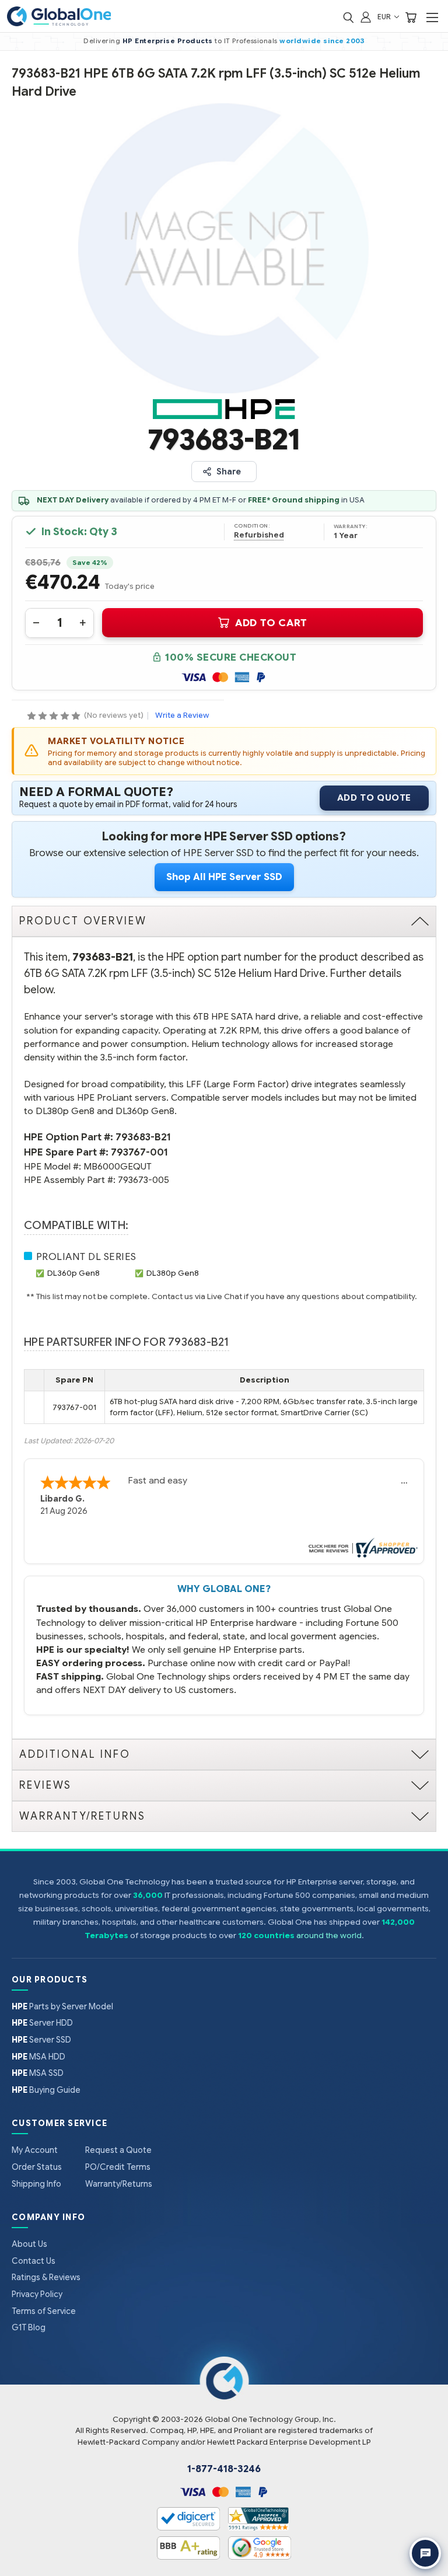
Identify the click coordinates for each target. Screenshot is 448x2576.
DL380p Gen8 (173, 1273)
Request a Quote (118, 2150)
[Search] (348, 17)
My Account (35, 2150)
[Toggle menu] (432, 17)
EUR (385, 17)
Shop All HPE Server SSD (224, 877)
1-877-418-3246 (224, 2469)
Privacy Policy (37, 2294)
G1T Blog (29, 2327)
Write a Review (182, 715)
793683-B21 (143, 1137)
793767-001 (139, 1152)
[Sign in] (366, 17)
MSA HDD (38, 2057)
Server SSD (41, 2040)
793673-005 (143, 1180)
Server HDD (42, 2023)
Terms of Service (44, 2311)
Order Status (37, 2167)
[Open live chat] (425, 2553)
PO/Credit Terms (118, 2167)
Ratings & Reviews (46, 2277)
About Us (29, 2244)
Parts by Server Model (62, 2006)
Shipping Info (36, 2184)
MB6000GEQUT (118, 1166)
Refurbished (259, 535)
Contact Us (34, 2261)
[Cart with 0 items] (411, 17)
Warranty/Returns (119, 2184)
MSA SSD (38, 2073)
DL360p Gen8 (73, 1273)
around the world (329, 1936)
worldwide (300, 41)
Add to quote (374, 798)
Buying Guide (46, 2090)
